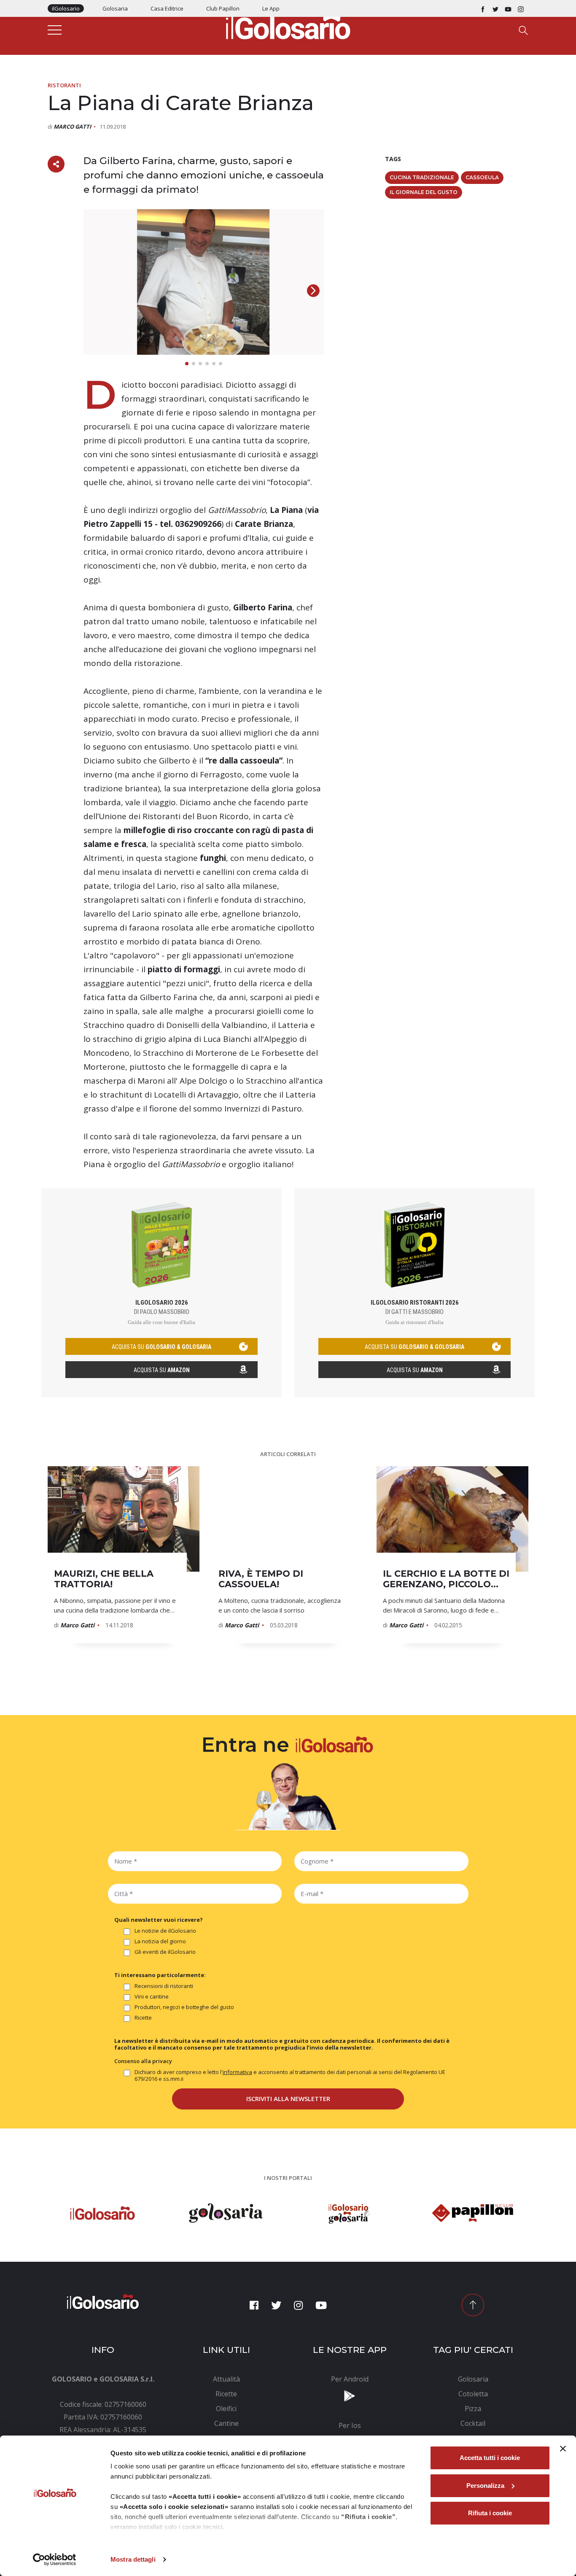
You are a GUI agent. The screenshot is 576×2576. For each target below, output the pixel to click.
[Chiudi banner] (563, 2449)
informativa (237, 2072)
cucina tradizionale (422, 177)
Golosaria (115, 8)
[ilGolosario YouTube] (508, 8)
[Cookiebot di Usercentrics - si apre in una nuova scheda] (55, 2560)
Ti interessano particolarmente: (160, 1975)
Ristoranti (64, 85)
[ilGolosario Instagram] (521, 8)
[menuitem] (227, 2379)
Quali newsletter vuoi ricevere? (159, 1920)
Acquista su (162, 1370)
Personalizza (485, 2486)
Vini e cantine (152, 1997)
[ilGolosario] (288, 26)
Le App (271, 8)
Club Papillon (223, 8)
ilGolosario (66, 8)
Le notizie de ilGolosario (165, 1931)
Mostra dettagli (133, 2559)
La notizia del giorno (160, 1941)
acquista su (161, 1347)
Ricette (143, 2018)
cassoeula (482, 177)
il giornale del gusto (424, 192)
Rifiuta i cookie (490, 2513)
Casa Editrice (167, 8)
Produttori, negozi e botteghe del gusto (184, 2007)
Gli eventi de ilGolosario (165, 1952)
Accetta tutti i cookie (490, 2458)
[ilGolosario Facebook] (483, 8)
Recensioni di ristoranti (164, 1986)
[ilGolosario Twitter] (495, 8)
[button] (313, 291)
